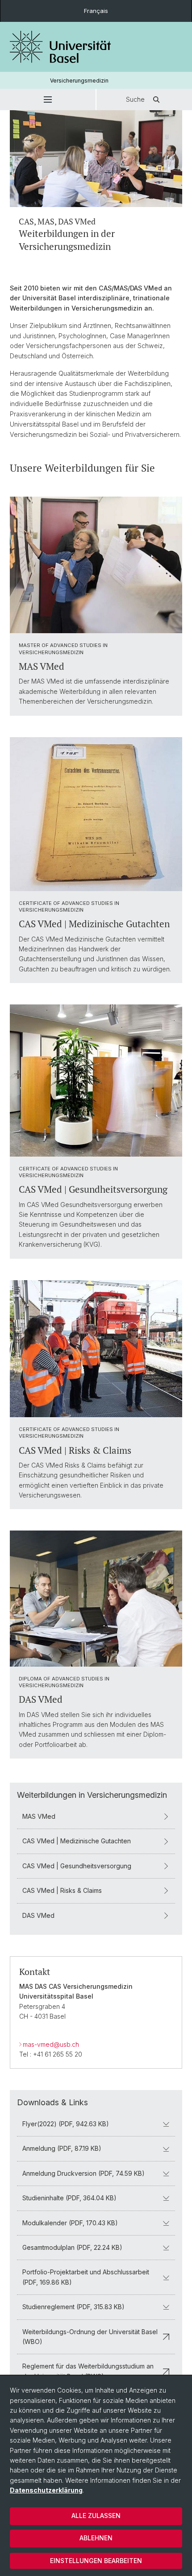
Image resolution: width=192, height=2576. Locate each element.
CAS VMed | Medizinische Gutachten (77, 1841)
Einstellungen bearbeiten (96, 2561)
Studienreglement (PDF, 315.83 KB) (73, 2307)
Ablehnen (96, 2538)
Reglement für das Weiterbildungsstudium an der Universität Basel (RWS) (88, 2371)
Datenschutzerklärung (46, 2490)
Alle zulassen (96, 2516)
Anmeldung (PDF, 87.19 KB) (62, 2148)
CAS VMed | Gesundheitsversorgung (77, 1866)
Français (96, 11)
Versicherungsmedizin (79, 81)
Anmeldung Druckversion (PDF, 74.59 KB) (83, 2173)
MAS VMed (39, 1816)
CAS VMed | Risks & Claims (62, 1890)
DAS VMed (38, 1915)
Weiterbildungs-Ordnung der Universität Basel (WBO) (90, 2337)
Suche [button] (135, 99)
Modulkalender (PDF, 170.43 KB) (70, 2223)
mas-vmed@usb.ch (51, 2044)
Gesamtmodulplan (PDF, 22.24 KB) (72, 2247)
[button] (48, 100)
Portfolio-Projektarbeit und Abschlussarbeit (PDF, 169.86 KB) (86, 2277)
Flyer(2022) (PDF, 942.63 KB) (66, 2124)
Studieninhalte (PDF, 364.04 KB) (69, 2198)
